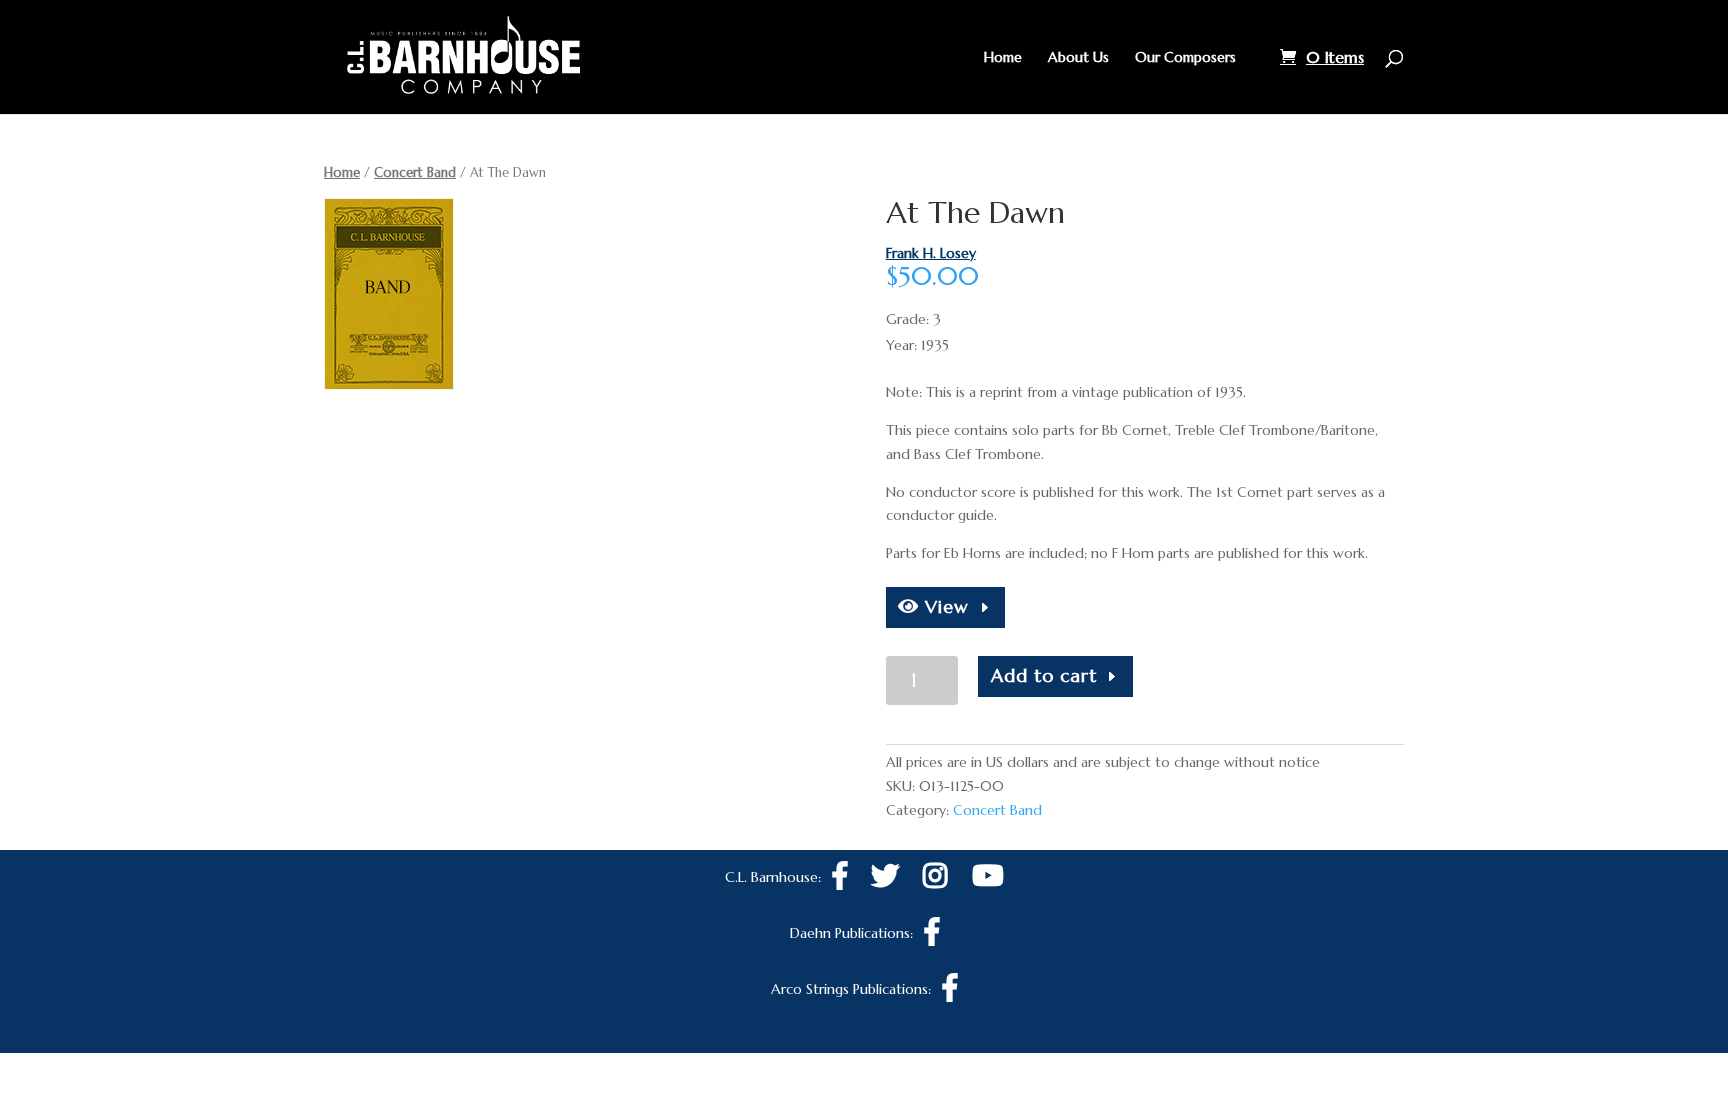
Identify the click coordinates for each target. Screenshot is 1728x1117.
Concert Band (415, 172)
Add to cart (1044, 675)
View (944, 606)
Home (1003, 58)
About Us (1078, 58)
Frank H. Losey (931, 253)
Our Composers (1185, 58)
